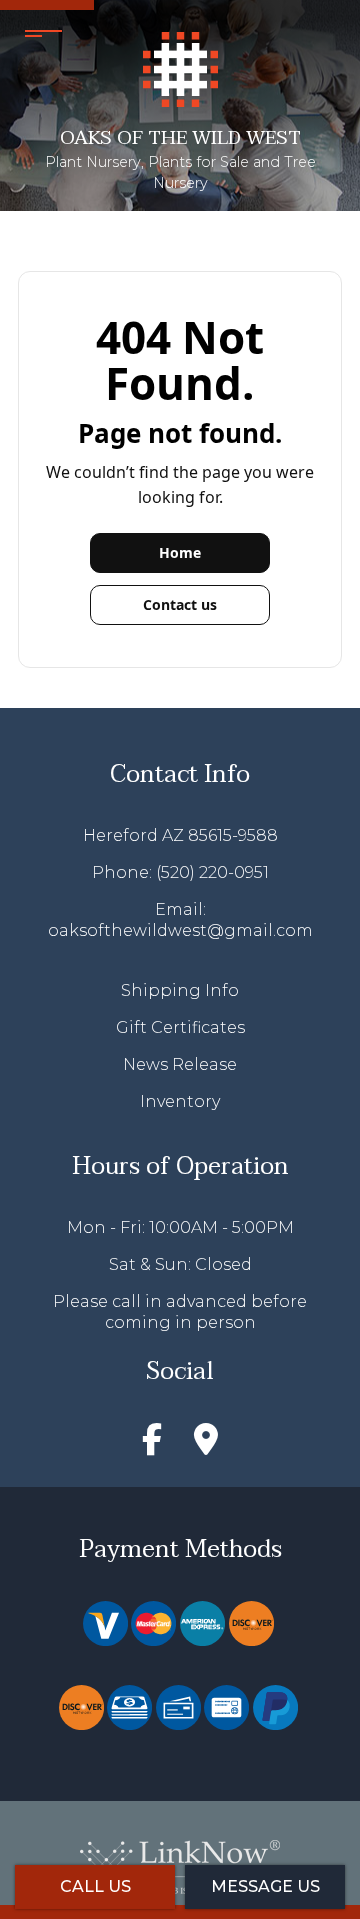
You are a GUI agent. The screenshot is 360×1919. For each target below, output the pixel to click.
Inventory (180, 1101)
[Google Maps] (206, 1446)
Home (180, 552)
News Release (180, 1064)
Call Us (95, 1886)
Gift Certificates (180, 1027)
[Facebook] (152, 1446)
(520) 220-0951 (212, 872)
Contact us (180, 604)
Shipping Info (180, 990)
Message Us (265, 1886)
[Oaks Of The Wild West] (180, 68)
